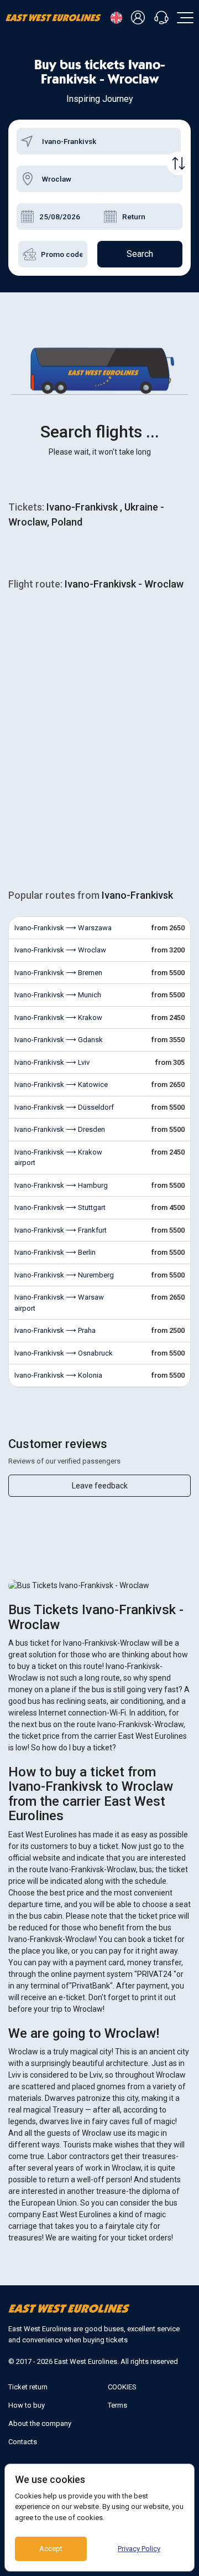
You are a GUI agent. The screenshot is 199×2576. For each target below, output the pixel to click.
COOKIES (122, 2387)
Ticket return (28, 2387)
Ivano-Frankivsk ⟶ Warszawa (63, 928)
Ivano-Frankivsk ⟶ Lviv (52, 1062)
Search (140, 254)
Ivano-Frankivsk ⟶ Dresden (60, 1129)
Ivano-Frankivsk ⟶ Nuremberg (64, 1275)
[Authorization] (140, 18)
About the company (40, 2423)
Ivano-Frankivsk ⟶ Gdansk (59, 1040)
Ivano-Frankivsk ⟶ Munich (58, 995)
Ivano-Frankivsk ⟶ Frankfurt (61, 1230)
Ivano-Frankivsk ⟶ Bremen (58, 973)
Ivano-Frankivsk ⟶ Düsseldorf (64, 1107)
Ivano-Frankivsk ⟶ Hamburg (61, 1185)
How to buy (27, 2405)
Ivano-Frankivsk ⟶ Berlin (55, 1252)
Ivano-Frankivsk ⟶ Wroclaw (60, 950)
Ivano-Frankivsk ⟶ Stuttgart (60, 1207)
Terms (117, 2405)
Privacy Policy (139, 2549)
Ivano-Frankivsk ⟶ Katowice (61, 1085)
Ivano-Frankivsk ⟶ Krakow (58, 1017)
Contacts (23, 2442)
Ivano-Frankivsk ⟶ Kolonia (58, 1375)
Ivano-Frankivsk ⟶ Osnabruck (64, 1353)
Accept (51, 2549)
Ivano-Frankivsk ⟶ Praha (55, 1330)
